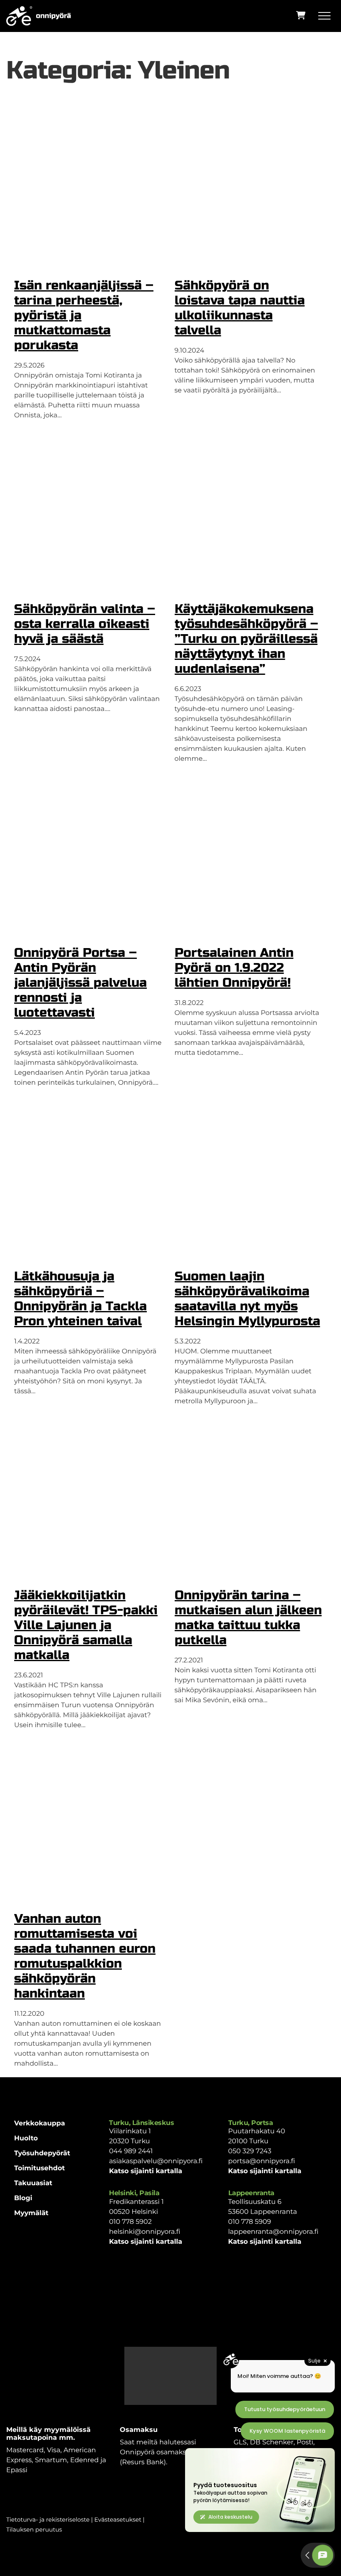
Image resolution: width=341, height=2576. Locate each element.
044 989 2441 (131, 2151)
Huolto (26, 2138)
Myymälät (31, 2213)
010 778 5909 (250, 2222)
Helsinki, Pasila (134, 2193)
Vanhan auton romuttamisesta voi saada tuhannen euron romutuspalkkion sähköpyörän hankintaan (85, 1956)
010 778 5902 (130, 2222)
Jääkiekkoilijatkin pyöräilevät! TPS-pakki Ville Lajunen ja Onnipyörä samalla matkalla (86, 1625)
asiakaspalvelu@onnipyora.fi (156, 2161)
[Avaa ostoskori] (301, 15)
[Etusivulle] (38, 16)
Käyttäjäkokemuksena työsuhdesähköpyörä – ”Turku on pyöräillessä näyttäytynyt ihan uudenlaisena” (246, 639)
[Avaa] (326, 16)
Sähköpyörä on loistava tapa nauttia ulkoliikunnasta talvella (240, 308)
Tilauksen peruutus (34, 2529)
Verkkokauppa (40, 2124)
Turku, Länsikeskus (141, 2123)
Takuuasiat (33, 2183)
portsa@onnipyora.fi (262, 2161)
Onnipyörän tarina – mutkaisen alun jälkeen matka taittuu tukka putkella (248, 1618)
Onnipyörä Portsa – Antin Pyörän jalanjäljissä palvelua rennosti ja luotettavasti (80, 983)
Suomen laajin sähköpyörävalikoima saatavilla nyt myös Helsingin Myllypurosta (247, 1299)
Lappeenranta (251, 2193)
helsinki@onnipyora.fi (145, 2232)
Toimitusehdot (40, 2168)
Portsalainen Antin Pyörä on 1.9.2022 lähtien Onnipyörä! (234, 968)
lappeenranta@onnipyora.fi (273, 2232)
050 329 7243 (250, 2151)
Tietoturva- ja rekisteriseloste (48, 2520)
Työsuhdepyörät (42, 2153)
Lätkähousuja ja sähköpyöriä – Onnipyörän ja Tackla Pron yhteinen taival (80, 1299)
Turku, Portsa (251, 2123)
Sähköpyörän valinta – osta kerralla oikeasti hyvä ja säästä (85, 624)
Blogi (23, 2198)
